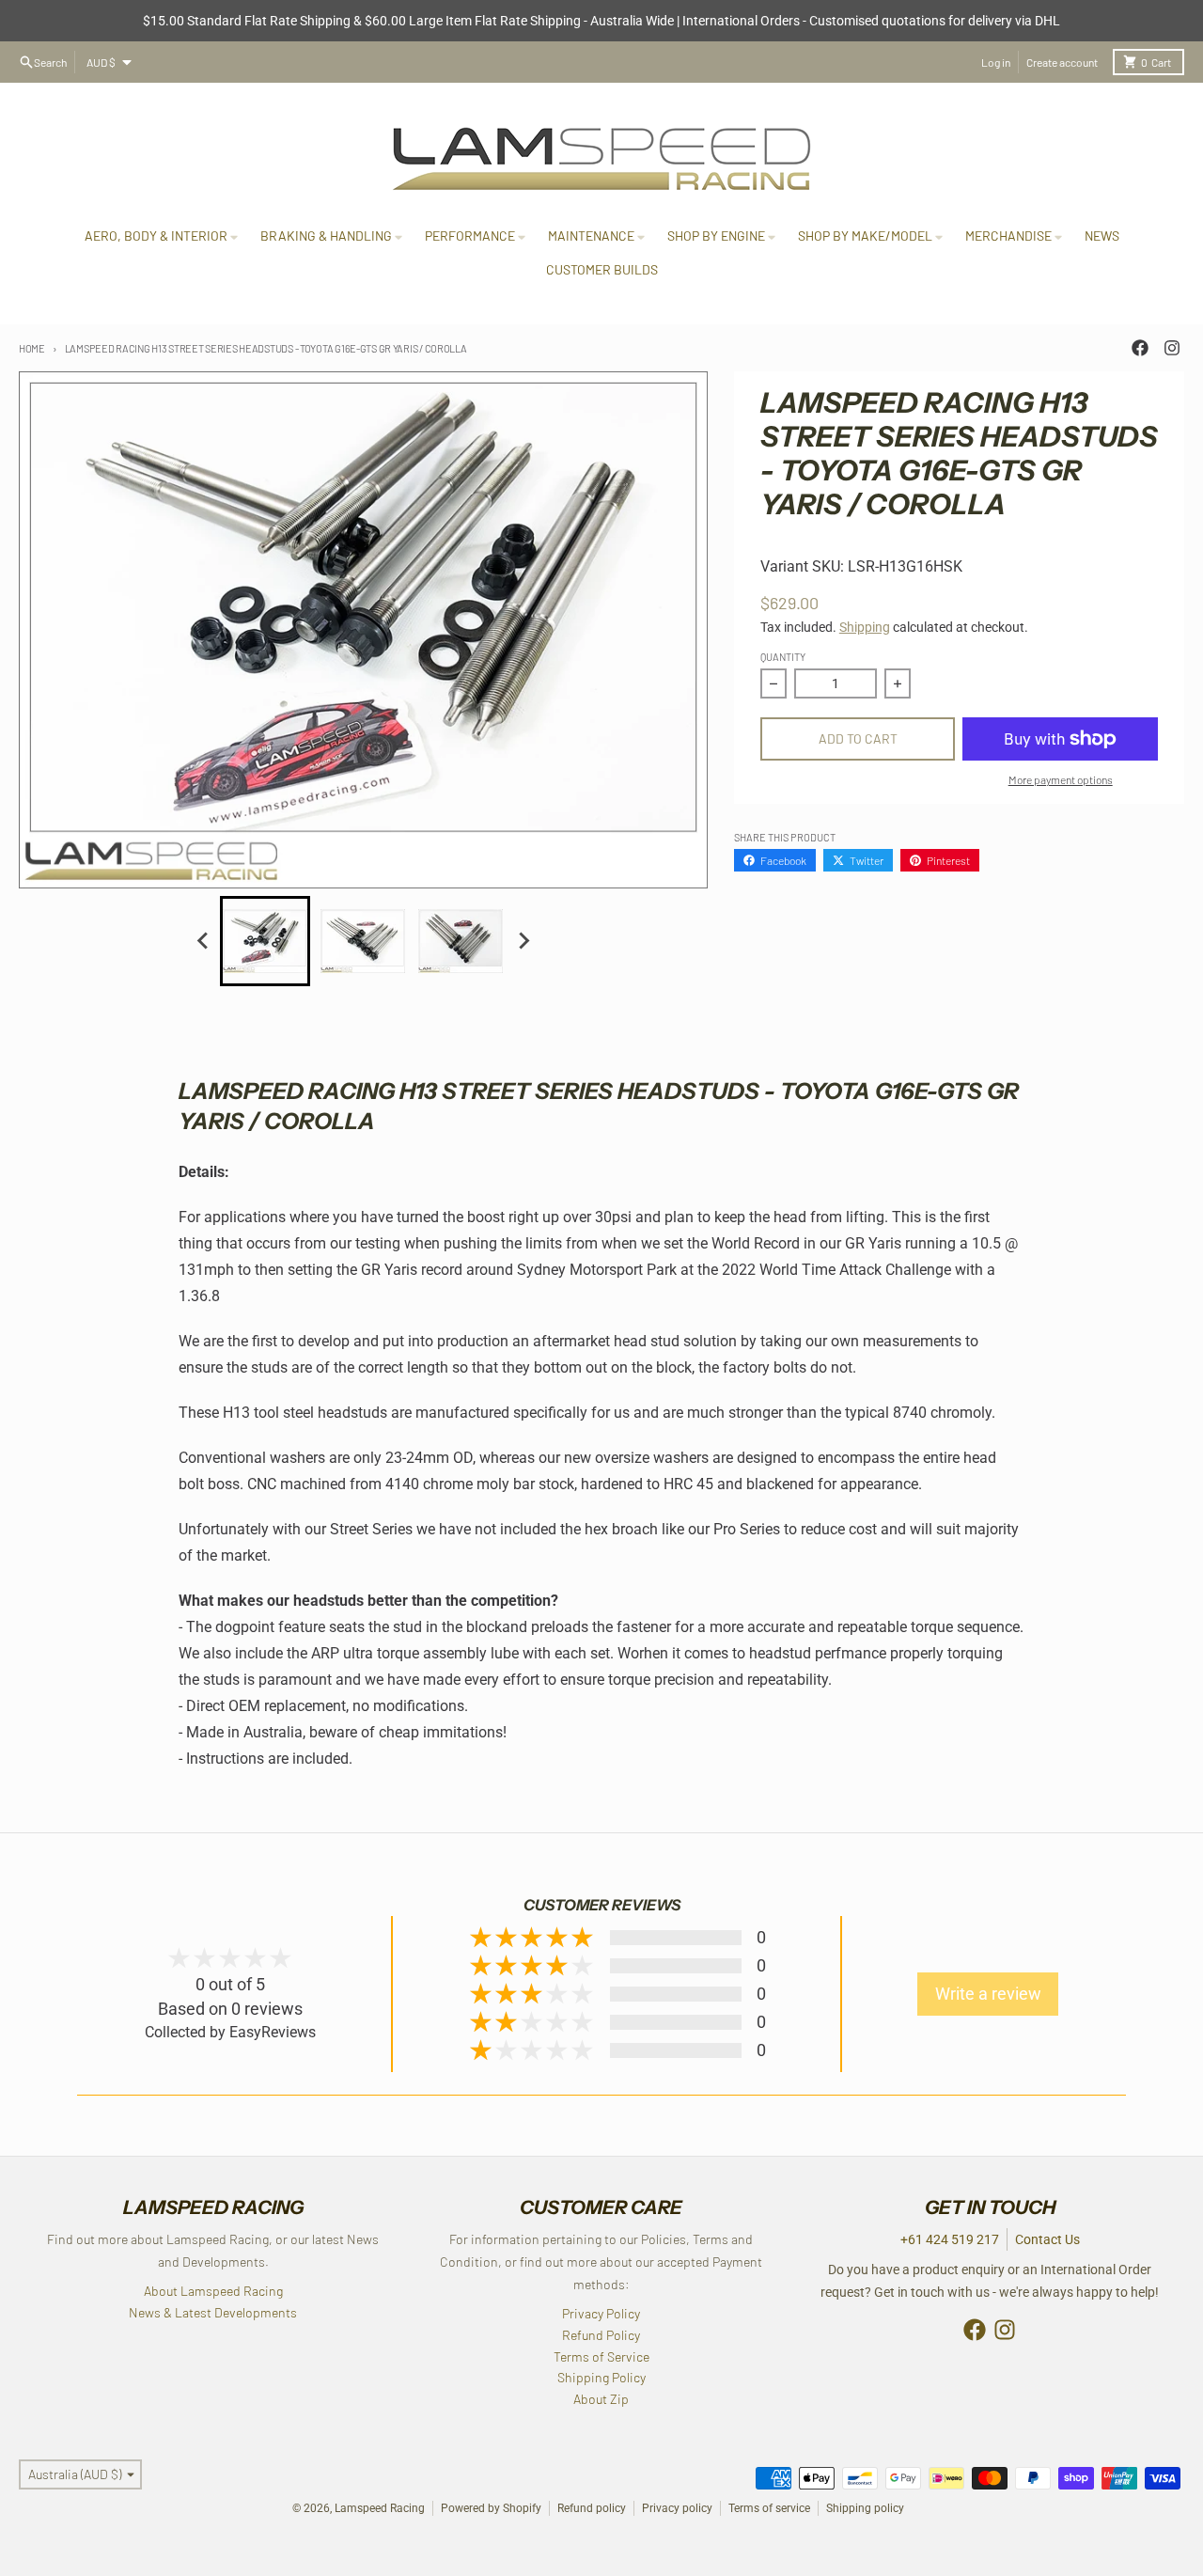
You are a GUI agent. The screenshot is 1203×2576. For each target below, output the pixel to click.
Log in (996, 62)
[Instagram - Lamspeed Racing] (1172, 348)
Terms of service (769, 2508)
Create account (1062, 62)
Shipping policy (865, 2508)
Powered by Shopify (491, 2508)
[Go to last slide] (203, 941)
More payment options (1061, 779)
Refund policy (592, 2508)
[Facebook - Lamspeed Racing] (1140, 348)
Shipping (865, 627)
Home (32, 348)
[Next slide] (523, 941)
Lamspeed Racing (380, 2508)
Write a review (988, 1994)
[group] (265, 941)
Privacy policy (677, 2508)
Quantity (783, 657)
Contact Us (1047, 2239)
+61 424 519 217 (950, 2239)
